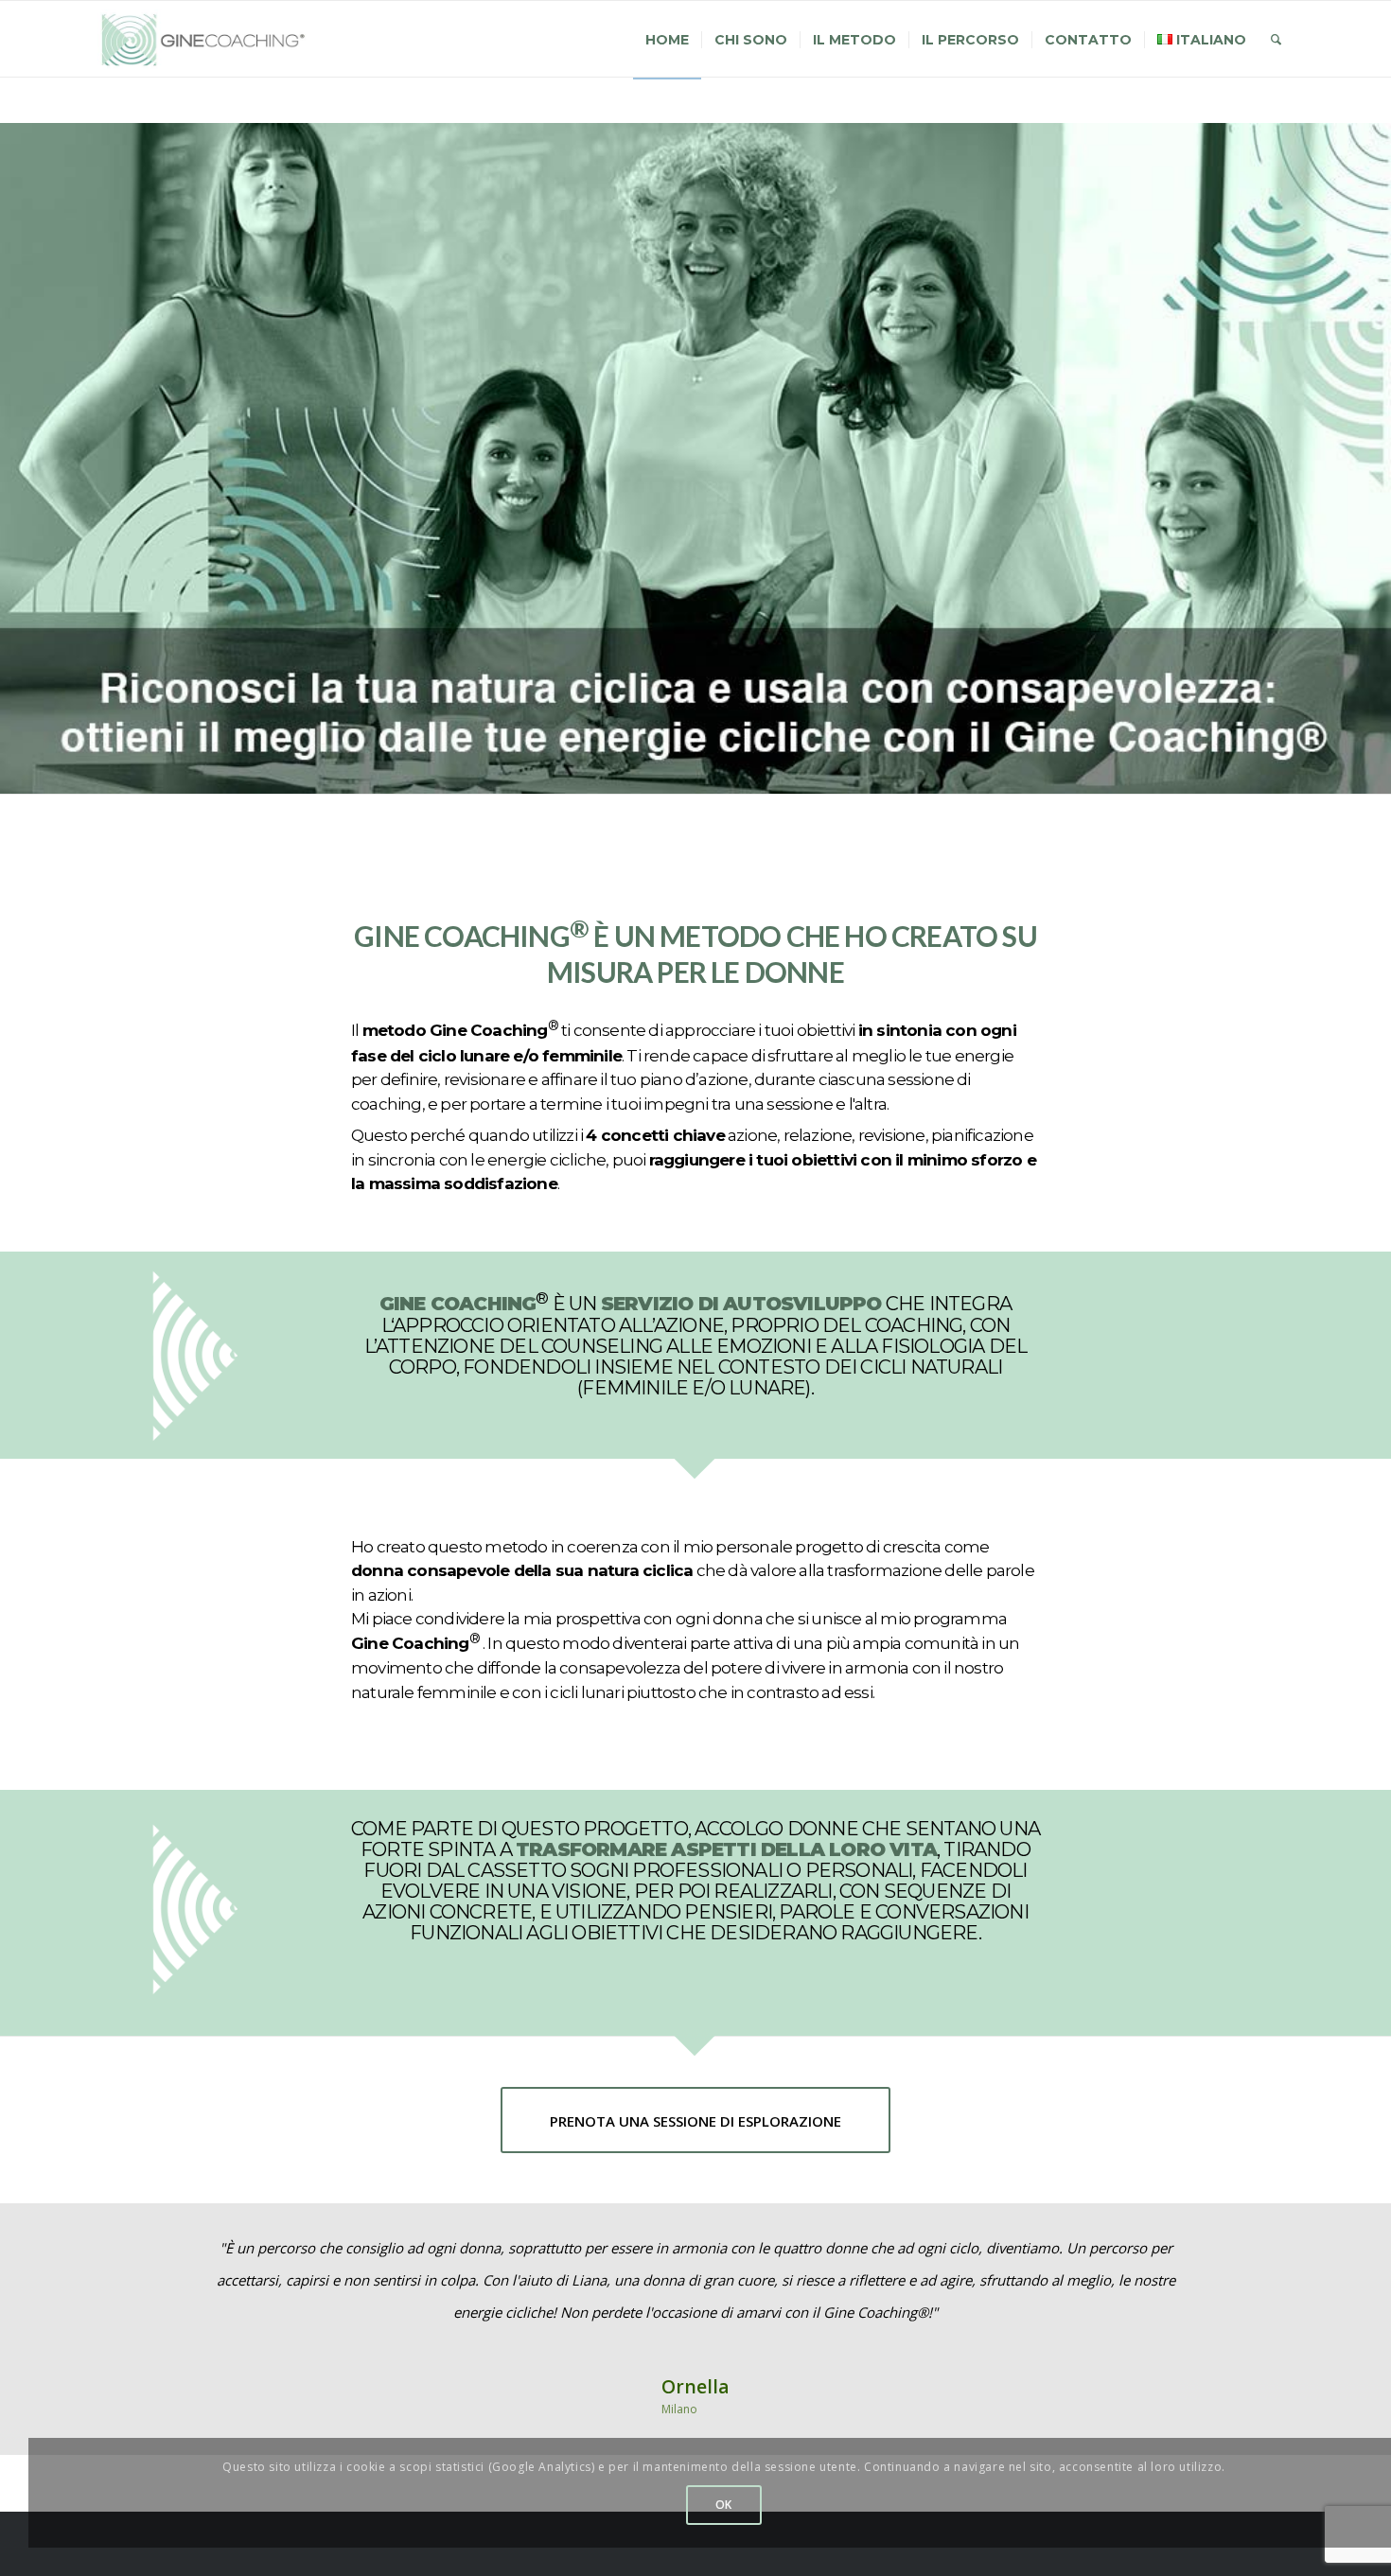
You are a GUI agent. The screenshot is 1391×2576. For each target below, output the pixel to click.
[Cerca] (1276, 40)
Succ (1251, 2259)
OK (724, 2505)
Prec (140, 2259)
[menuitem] (667, 40)
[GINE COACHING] (211, 40)
